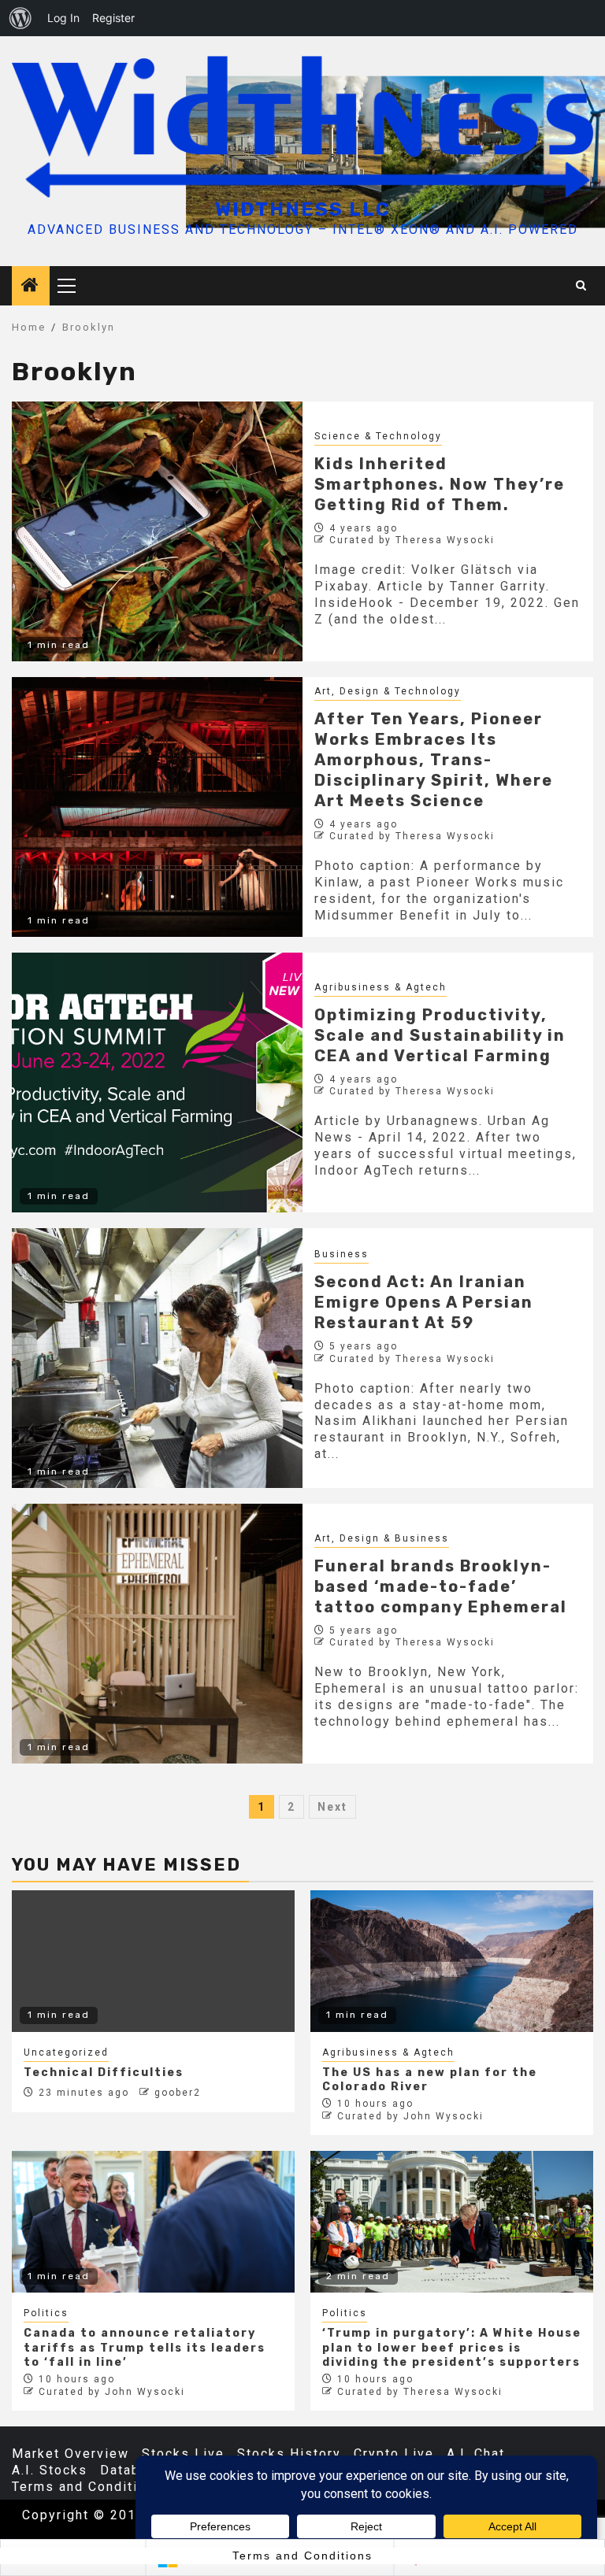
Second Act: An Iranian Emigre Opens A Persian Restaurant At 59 (424, 1302)
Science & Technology (378, 436)
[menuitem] (20, 18)
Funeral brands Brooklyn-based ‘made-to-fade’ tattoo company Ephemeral (441, 1586)
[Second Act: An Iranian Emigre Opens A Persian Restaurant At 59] (157, 1358)
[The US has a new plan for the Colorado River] (452, 1961)
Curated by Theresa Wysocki (412, 540)
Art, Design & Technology (388, 691)
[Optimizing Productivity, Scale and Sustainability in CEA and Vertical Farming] (157, 1083)
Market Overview (71, 2454)
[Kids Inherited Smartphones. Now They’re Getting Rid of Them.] (157, 531)
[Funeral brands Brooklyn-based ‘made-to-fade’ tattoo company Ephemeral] (157, 1634)
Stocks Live (183, 2454)
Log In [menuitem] (63, 18)
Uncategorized (66, 2052)
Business (341, 1254)
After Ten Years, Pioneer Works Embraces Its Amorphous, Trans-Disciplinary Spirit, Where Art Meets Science (434, 760)
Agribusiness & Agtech (380, 987)
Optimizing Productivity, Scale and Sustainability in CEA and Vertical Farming (440, 1035)
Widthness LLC (303, 209)
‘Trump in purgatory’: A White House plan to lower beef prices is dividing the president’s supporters (452, 2347)
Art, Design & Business (382, 1538)
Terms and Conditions (87, 2487)
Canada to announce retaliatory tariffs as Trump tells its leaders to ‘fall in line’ (145, 2347)
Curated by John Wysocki (410, 2116)
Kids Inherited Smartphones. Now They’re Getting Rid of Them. (440, 484)
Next (332, 1807)
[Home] (31, 287)
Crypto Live (394, 2454)
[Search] (582, 286)
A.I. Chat (476, 2454)
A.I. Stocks (50, 2470)
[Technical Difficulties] (153, 1961)
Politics (46, 2313)
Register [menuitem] (113, 18)
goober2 (178, 2093)
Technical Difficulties (104, 2073)
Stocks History (289, 2454)
